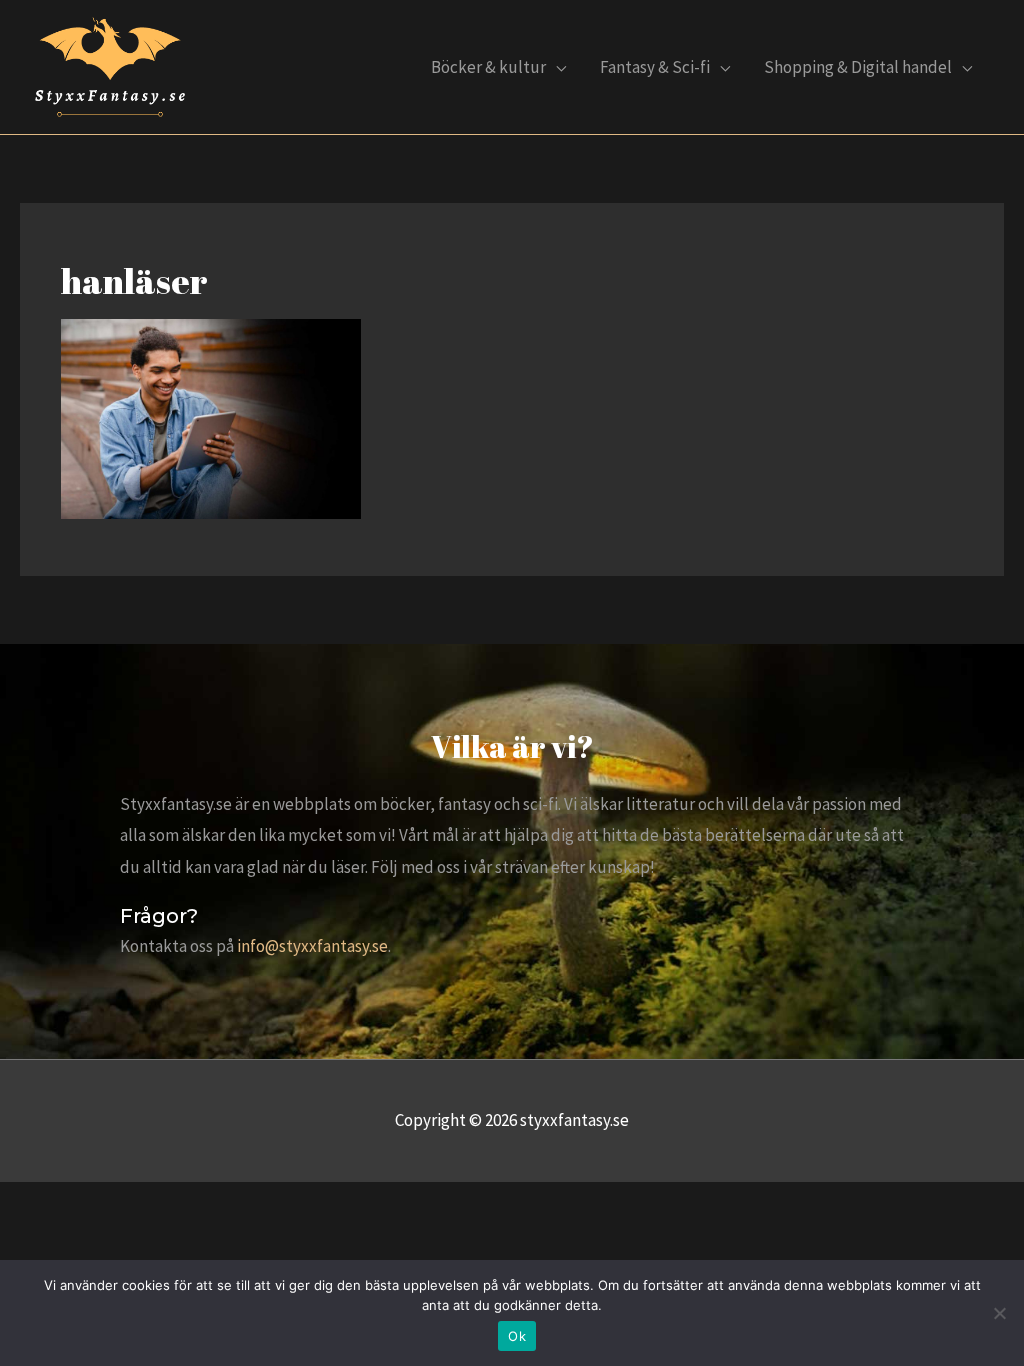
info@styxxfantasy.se (312, 946)
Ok (517, 1336)
